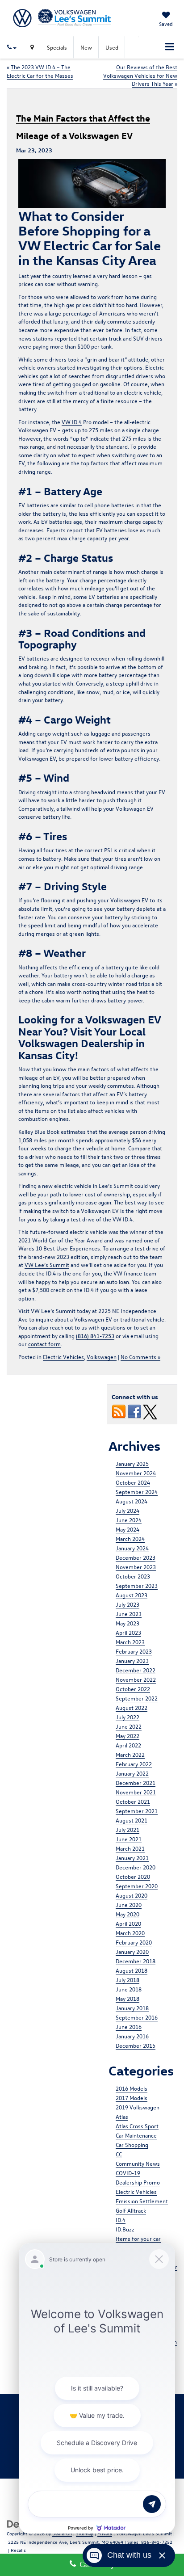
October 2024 (133, 1482)
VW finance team (135, 1273)
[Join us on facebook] (134, 1411)
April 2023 (128, 1632)
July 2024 (128, 1510)
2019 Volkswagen (138, 2107)
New (86, 47)
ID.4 (121, 2220)
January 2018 (132, 2008)
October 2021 (133, 1801)
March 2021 (130, 1848)
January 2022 (132, 1773)
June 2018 (129, 1989)
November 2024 (136, 1473)
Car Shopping (132, 2145)
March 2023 (130, 1642)
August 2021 (132, 1820)
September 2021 (137, 1811)
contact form (44, 1344)
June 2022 (129, 1726)
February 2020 (134, 1942)
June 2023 (129, 1614)
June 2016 (129, 2027)
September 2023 (137, 1585)
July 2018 (128, 1980)
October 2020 (133, 1876)
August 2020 (132, 1895)
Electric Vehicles (63, 1357)
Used (112, 47)
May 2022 (128, 1736)
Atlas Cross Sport (137, 2126)
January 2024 (132, 1548)
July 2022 (128, 1717)
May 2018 (128, 1998)
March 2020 (130, 1933)
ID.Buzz (125, 2229)
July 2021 (128, 1829)
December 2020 (136, 1867)
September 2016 (137, 2017)
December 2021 (136, 1783)
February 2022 (134, 1764)
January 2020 (132, 1951)
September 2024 (137, 1492)
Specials (57, 47)
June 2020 (129, 1905)
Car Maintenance (136, 2135)
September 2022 (137, 1698)
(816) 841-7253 (95, 1336)
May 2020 (128, 1914)
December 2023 (136, 1557)
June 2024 (129, 1520)
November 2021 (136, 1792)
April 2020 (128, 1923)
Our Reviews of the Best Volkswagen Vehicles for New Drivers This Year (140, 75)
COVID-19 (128, 2173)
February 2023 (134, 1651)
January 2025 (132, 1463)
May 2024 (128, 1529)
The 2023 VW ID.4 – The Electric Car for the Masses (40, 71)
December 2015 (136, 2045)
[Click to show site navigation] (170, 47)
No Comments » (140, 1357)
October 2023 (133, 1576)
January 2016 (132, 2036)
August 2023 (132, 1595)
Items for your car (138, 2238)
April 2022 (128, 1745)
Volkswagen (102, 1357)
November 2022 (136, 1679)
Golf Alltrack (131, 2210)
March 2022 (130, 1754)
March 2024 (130, 1538)
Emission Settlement (142, 2201)
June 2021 (129, 1839)
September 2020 (137, 1886)
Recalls (18, 2550)
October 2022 (133, 1689)
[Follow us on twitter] (150, 1411)
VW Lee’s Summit (47, 1265)
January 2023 (132, 1661)
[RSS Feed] (119, 1411)
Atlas (122, 2116)
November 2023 (136, 1567)
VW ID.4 (72, 422)
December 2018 (136, 1961)
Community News (138, 2163)
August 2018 (132, 1970)
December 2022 (136, 1670)
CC (119, 2154)
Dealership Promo (138, 2182)
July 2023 (128, 1604)
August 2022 (132, 1707)
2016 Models (132, 2088)
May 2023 (128, 1623)
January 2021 (132, 1858)
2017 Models (132, 2098)
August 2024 (132, 1501)
